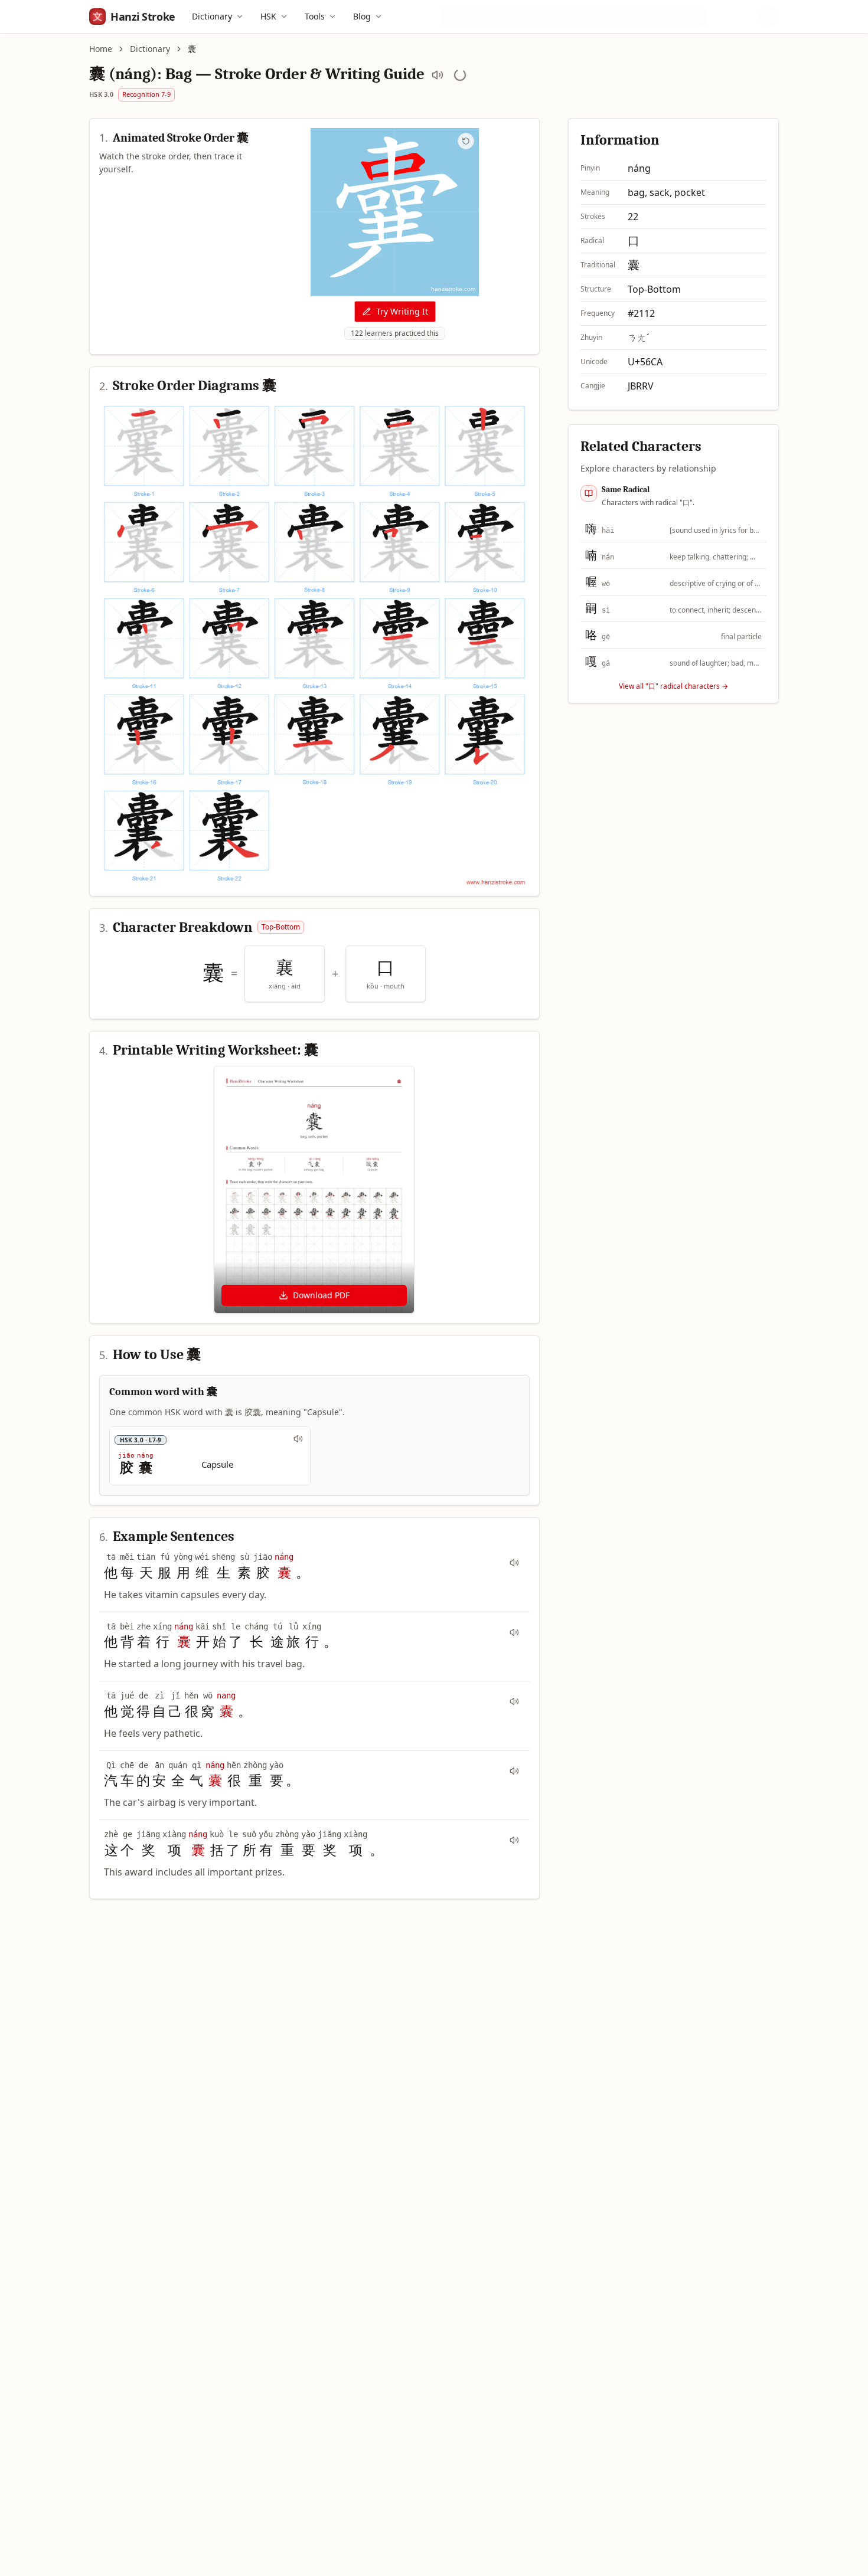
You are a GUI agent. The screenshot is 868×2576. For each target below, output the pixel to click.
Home (101, 49)
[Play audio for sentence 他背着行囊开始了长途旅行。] (514, 1632)
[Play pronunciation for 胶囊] (298, 1439)
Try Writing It (402, 311)
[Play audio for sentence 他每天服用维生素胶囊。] (514, 1563)
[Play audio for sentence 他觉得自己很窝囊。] (514, 1701)
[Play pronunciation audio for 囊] (438, 75)
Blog (362, 16)
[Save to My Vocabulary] (460, 75)
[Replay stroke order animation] (466, 141)
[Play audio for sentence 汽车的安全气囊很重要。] (514, 1771)
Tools (315, 16)
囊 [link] (192, 49)
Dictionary (212, 16)
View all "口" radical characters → (673, 686)
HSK (268, 16)
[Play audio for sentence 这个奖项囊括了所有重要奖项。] (514, 1840)
